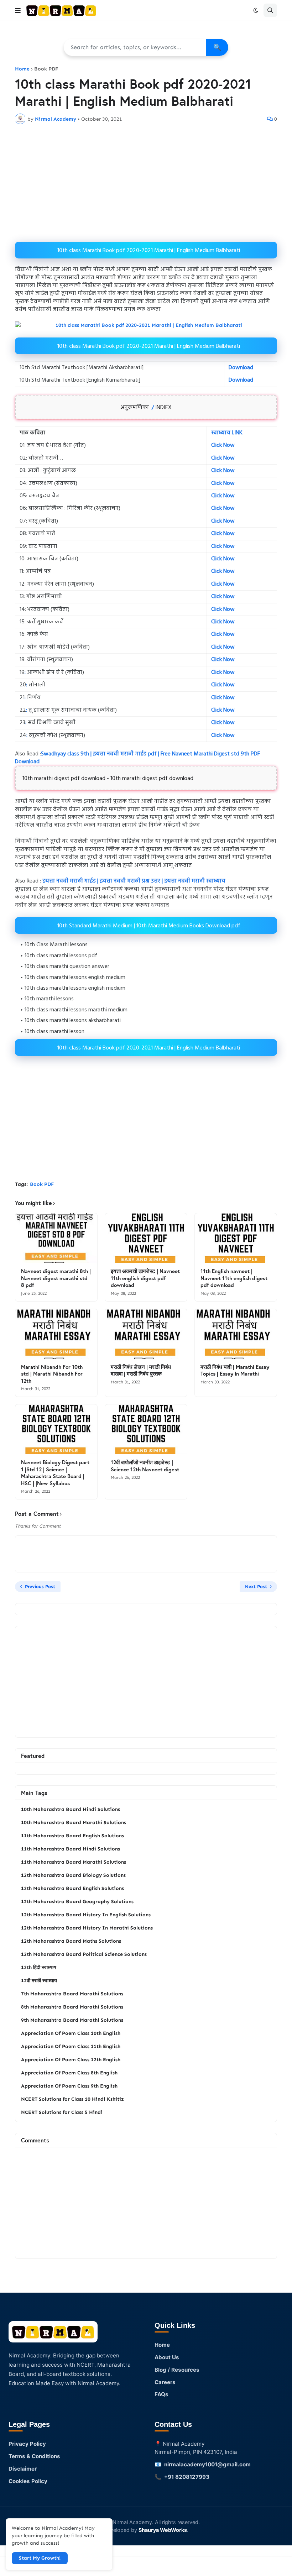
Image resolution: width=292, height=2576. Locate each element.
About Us (167, 2357)
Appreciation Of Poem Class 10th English (71, 2033)
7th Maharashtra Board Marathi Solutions (72, 1994)
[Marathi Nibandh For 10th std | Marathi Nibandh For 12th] (56, 1334)
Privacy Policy (27, 2444)
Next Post (256, 1587)
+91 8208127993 (187, 2477)
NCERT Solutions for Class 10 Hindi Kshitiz (72, 2099)
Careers (165, 2382)
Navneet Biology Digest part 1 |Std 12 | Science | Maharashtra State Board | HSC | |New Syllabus (55, 1473)
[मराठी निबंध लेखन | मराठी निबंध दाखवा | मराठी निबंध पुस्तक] (146, 1334)
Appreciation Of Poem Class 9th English (69, 2086)
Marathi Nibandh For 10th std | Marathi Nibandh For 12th (52, 1374)
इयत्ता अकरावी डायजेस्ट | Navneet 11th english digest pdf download (145, 1278)
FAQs (161, 2394)
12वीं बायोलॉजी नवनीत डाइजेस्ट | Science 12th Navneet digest (145, 1466)
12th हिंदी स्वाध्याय (39, 1967)
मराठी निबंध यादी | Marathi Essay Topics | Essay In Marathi (235, 1370)
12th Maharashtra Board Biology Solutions (73, 1875)
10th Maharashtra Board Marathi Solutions (74, 1823)
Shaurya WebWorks (163, 2530)
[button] (18, 10)
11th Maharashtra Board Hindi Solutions (71, 1849)
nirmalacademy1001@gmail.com (207, 2464)
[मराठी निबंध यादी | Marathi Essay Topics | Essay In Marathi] (236, 1334)
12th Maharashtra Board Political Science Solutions (84, 1954)
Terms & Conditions (34, 2456)
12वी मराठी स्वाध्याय (39, 1981)
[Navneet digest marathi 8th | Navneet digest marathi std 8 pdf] (56, 1238)
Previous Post (40, 1587)
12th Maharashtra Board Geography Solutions (77, 1902)
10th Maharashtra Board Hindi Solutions (71, 1809)
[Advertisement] (146, 183)
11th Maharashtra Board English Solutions (72, 1836)
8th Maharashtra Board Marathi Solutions (72, 2007)
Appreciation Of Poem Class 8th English (69, 2073)
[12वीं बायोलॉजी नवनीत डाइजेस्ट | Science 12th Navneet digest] (146, 1429)
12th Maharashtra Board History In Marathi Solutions (87, 1928)
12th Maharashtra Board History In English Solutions (86, 1915)
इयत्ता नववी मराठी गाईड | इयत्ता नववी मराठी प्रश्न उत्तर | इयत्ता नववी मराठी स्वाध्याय (133, 881)
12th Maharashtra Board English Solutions (72, 1888)
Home (22, 69)
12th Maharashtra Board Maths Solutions (71, 1941)
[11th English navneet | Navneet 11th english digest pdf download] (236, 1238)
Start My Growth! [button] (40, 2558)
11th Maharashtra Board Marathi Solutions (74, 1862)
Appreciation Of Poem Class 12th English (71, 2060)
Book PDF (46, 69)
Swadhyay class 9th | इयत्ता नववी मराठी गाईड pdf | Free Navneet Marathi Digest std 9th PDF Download (137, 758)
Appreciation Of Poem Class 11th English (71, 2046)
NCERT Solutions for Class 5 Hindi (62, 2112)
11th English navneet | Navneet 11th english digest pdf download (234, 1278)
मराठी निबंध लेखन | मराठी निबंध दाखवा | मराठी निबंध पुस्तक (141, 1370)
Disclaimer (23, 2469)
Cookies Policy (28, 2481)
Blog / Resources (177, 2370)
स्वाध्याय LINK (227, 433)
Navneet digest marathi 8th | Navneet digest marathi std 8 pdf (56, 1278)
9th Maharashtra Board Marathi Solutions (72, 2020)
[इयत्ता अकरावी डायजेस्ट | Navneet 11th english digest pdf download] (146, 1238)
